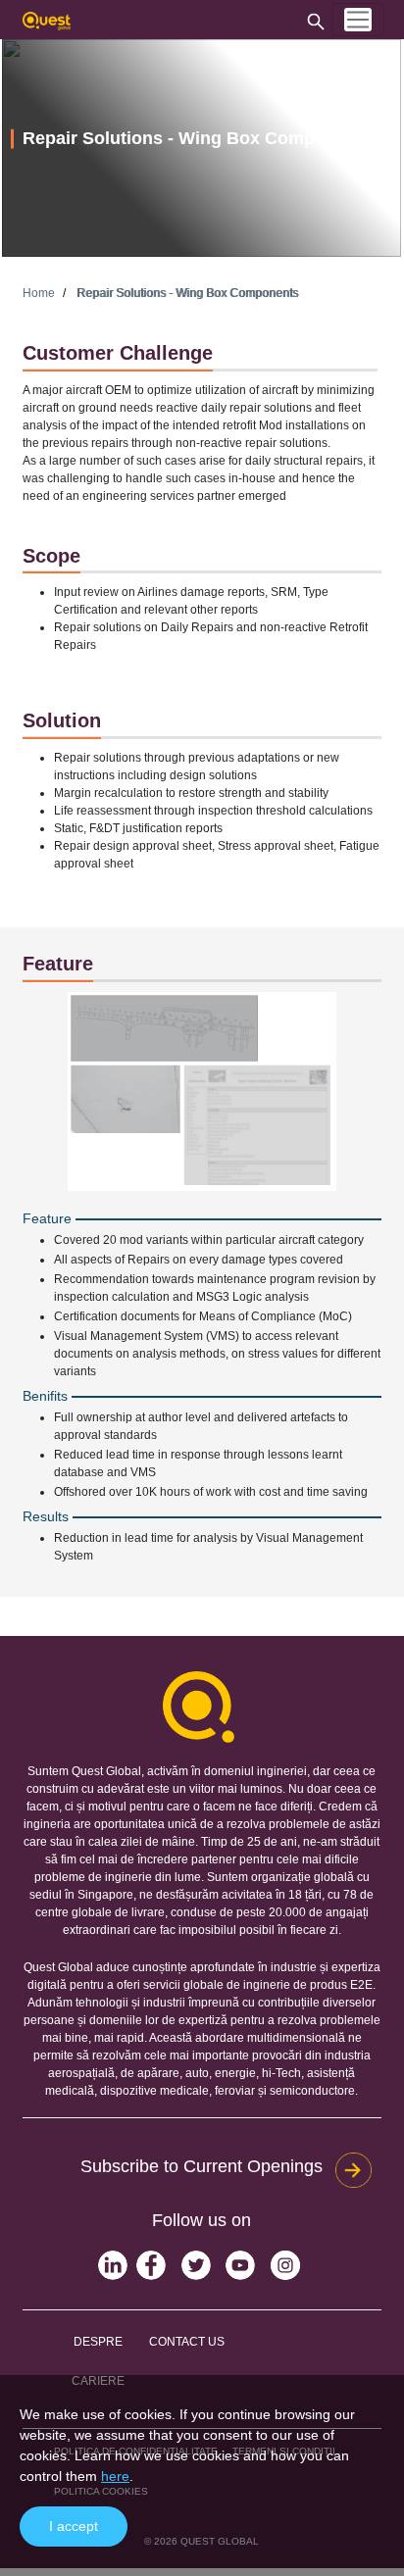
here (115, 2476)
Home (39, 293)
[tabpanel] (202, 148)
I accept (74, 2526)
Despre (98, 2342)
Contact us (187, 2342)
